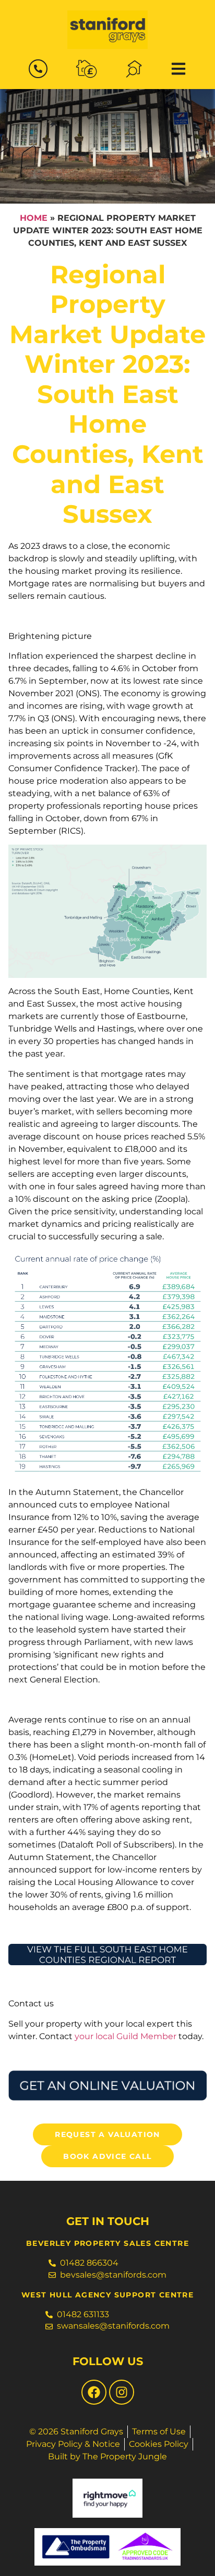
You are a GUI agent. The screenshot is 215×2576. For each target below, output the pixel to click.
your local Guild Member (126, 2036)
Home (34, 218)
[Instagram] (122, 2392)
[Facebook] (94, 2392)
